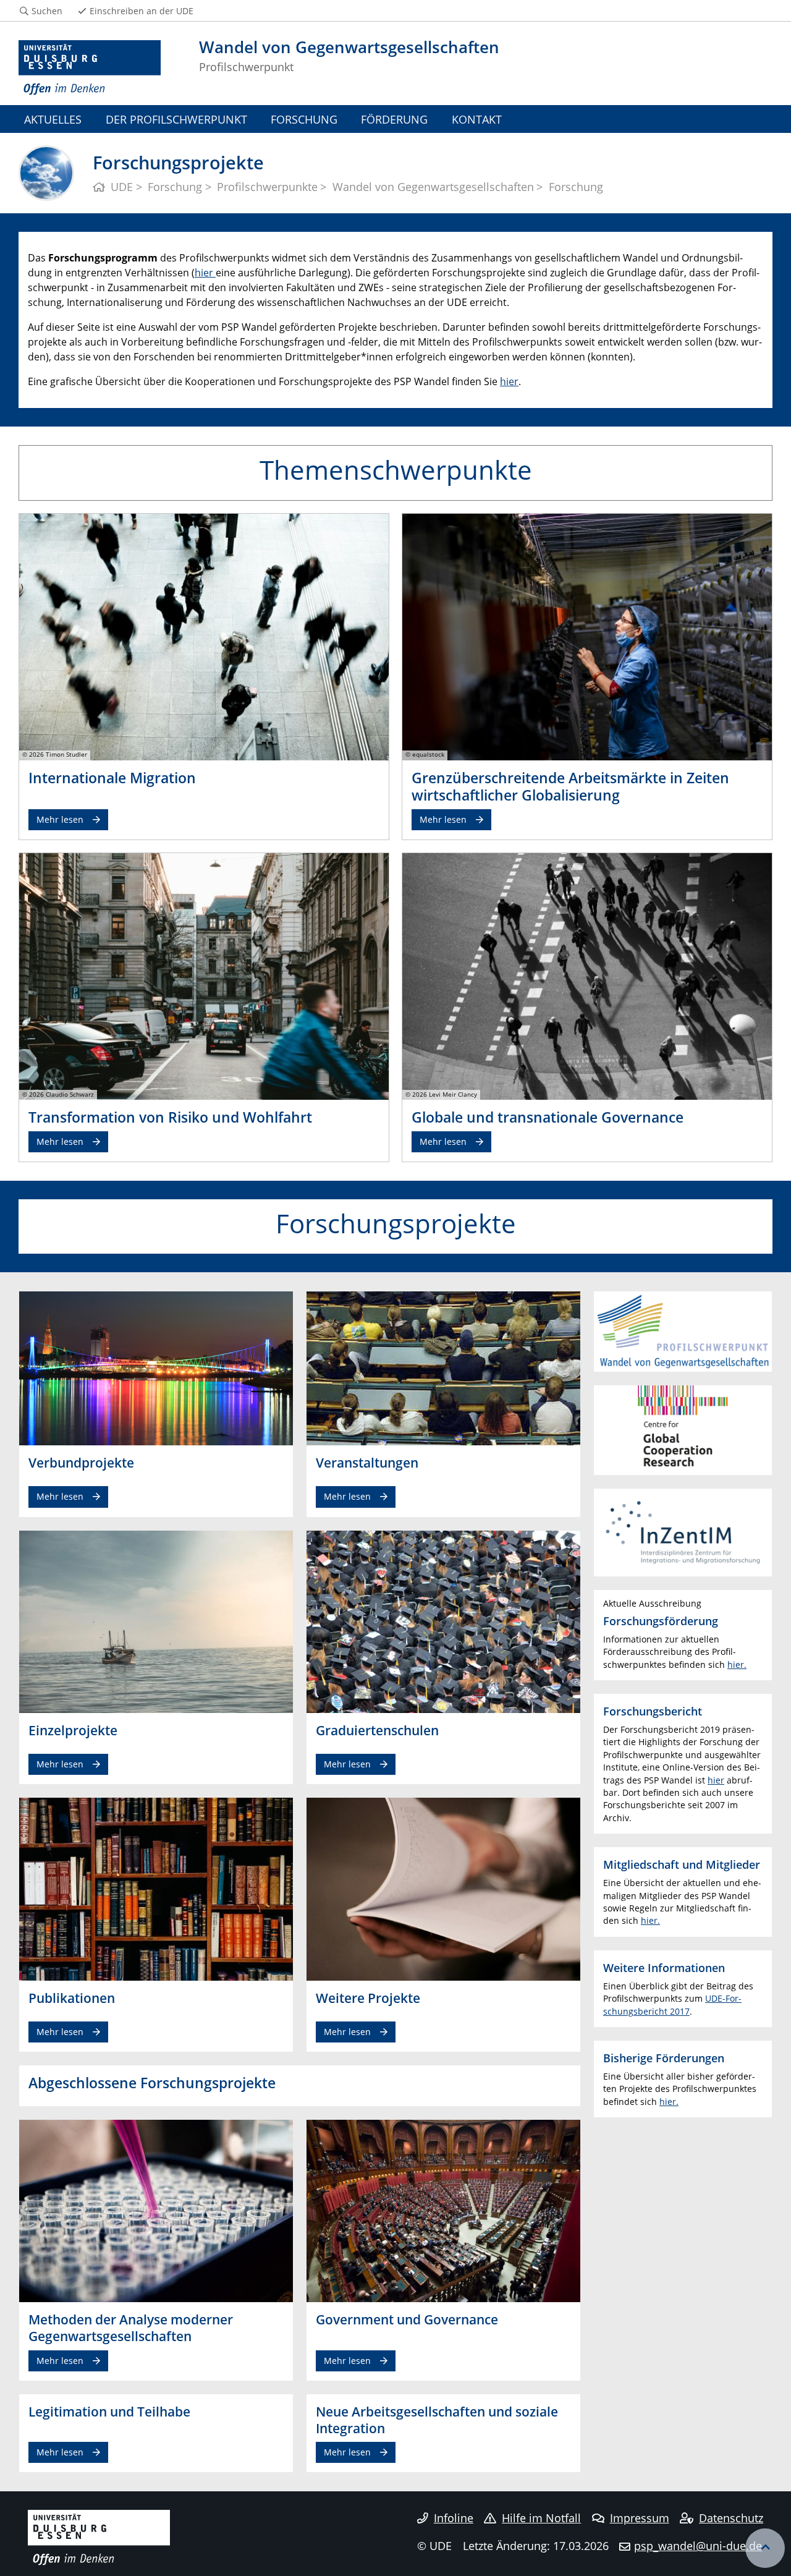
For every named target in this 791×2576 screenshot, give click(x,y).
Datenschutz (731, 2518)
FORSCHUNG (304, 119)
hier (204, 273)
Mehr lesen (60, 819)
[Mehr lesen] (204, 636)
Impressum (640, 2518)
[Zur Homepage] (90, 68)
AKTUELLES (53, 119)
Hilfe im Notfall (541, 2518)
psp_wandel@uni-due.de (698, 2546)
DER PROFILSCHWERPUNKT (176, 119)
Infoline (454, 2518)
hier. (737, 1664)
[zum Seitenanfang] (765, 2548)
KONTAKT (477, 119)
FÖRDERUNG (394, 119)
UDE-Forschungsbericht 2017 (672, 2004)
